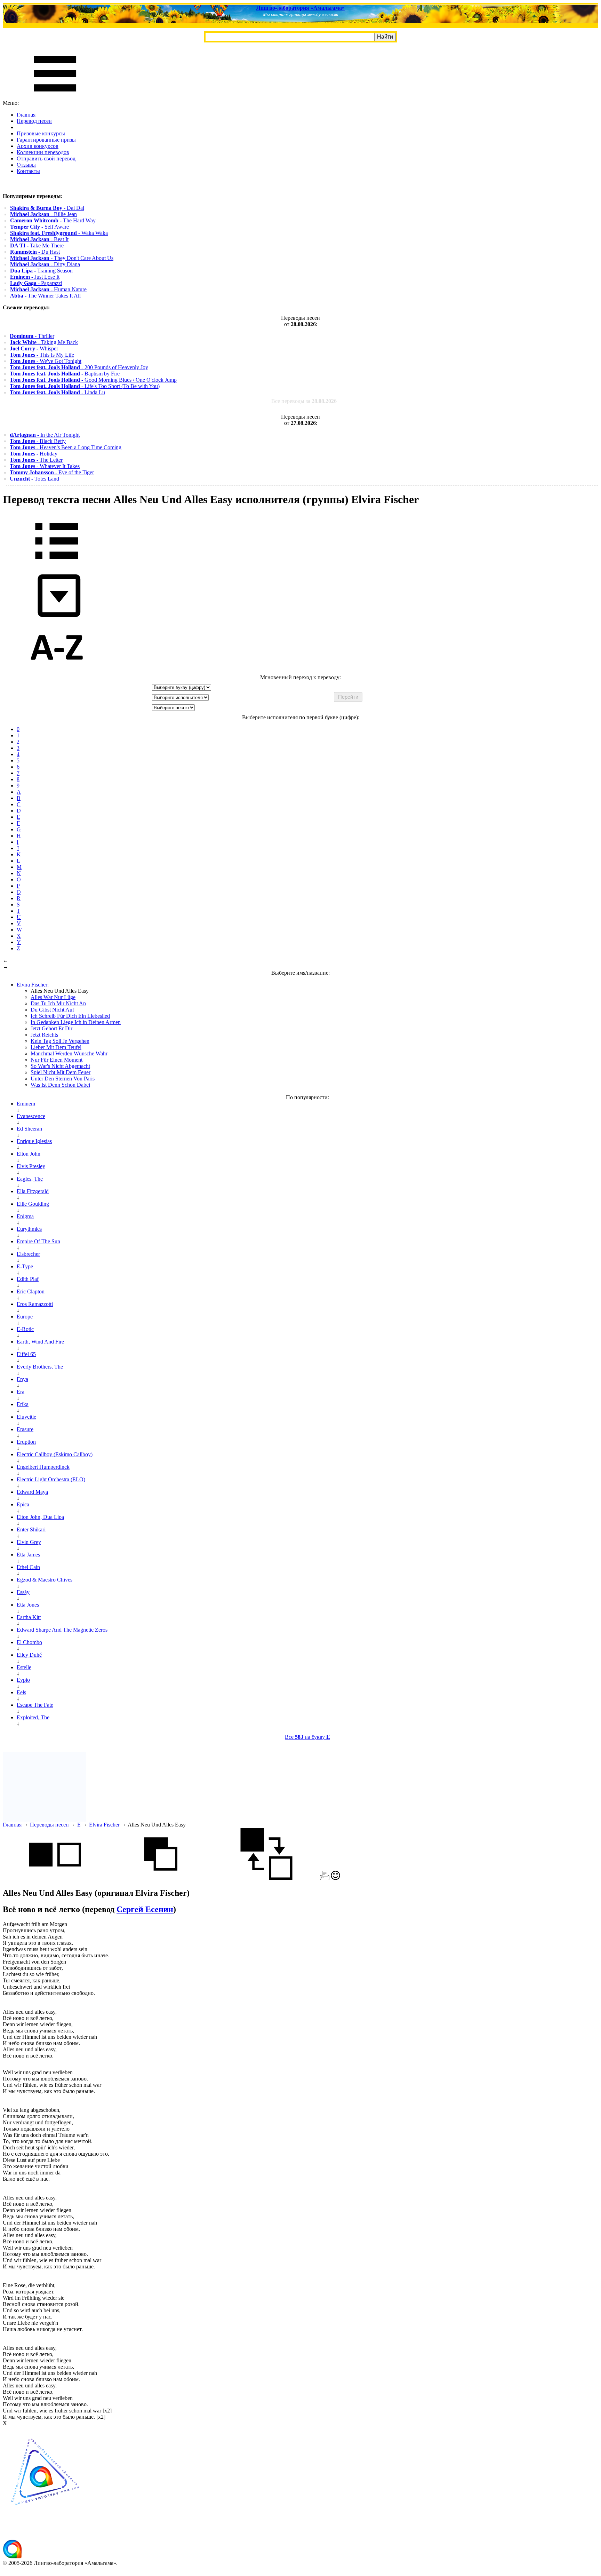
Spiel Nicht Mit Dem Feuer (61, 1072)
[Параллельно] (55, 1878)
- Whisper (34, 348)
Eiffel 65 (26, 1354)
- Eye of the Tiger (52, 472)
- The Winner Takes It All (45, 296)
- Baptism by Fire (65, 374)
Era (21, 1392)
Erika (23, 1404)
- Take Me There (37, 245)
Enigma (25, 1216)
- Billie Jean (43, 214)
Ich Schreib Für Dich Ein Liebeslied (70, 1016)
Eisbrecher (28, 1254)
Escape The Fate (35, 1705)
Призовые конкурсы (41, 133)
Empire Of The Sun (38, 1241)
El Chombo (29, 1642)
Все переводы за (304, 401)
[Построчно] (161, 1878)
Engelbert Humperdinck (43, 1467)
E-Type (25, 1266)
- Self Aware (39, 227)
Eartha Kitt (29, 1617)
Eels (21, 1692)
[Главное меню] (55, 97)
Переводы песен (49, 1825)
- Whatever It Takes (45, 466)
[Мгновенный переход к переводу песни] (57, 617)
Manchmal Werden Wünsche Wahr (69, 1053)
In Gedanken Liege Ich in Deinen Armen (76, 1022)
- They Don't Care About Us (62, 258)
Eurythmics (29, 1229)
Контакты (28, 171)
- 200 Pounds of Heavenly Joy (79, 367)
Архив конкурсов (38, 146)
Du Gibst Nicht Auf (52, 1010)
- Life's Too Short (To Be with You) (85, 386)
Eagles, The (30, 1179)
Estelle (24, 1667)
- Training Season (41, 271)
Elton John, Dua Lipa (40, 1517)
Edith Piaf (28, 1279)
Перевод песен (34, 121)
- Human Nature (48, 289)
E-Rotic (25, 1329)
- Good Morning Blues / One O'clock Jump (93, 380)
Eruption (26, 1442)
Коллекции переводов (43, 152)
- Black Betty (38, 441)
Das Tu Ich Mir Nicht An (58, 1003)
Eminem (26, 1104)
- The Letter (36, 460)
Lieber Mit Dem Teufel (56, 1047)
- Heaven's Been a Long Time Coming (66, 447)
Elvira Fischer (104, 1825)
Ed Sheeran (29, 1129)
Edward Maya (32, 1492)
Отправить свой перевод (46, 158)
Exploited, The (33, 1717)
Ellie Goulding (33, 1204)
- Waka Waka (59, 233)
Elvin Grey (29, 1542)
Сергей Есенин (145, 1909)
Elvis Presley (31, 1166)
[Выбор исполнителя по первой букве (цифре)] (57, 671)
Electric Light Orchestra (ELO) (51, 1479)
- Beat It (39, 239)
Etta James (28, 1555)
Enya (22, 1379)
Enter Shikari (31, 1529)
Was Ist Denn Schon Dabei (60, 1085)
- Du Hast (35, 252)
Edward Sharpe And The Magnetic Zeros (62, 1630)
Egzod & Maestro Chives (45, 1580)
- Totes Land (34, 479)
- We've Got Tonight (46, 361)
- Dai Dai (47, 208)
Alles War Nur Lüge (53, 997)
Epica (23, 1504)
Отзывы (26, 165)
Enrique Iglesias (34, 1141)
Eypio (23, 1680)
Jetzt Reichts (44, 1035)
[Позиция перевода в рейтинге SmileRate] (335, 1878)
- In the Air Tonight (45, 435)
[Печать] (325, 1878)
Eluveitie (26, 1417)
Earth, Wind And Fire (40, 1342)
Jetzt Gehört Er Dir (51, 1028)
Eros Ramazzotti (35, 1304)
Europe (25, 1317)
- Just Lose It (35, 277)
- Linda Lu (57, 392)
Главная (26, 115)
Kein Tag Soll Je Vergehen (60, 1041)
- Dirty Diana (45, 264)
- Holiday (34, 454)
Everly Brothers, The (40, 1367)
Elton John (29, 1154)
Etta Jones (28, 1605)
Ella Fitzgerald (33, 1191)
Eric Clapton (31, 1291)
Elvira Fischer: (33, 985)
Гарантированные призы (46, 140)
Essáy (23, 1592)
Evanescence (31, 1116)
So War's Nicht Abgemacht (60, 1066)
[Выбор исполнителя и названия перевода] (57, 564)
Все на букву (307, 1737)
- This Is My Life (42, 355)
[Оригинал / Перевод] (266, 1878)
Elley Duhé (29, 1655)
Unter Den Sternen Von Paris (63, 1079)
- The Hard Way (53, 220)
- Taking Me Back (44, 342)
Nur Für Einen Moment (57, 1060)
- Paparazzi (36, 283)
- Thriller (32, 336)
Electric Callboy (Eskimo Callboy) (55, 1454)
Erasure (25, 1429)
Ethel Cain (28, 1567)
